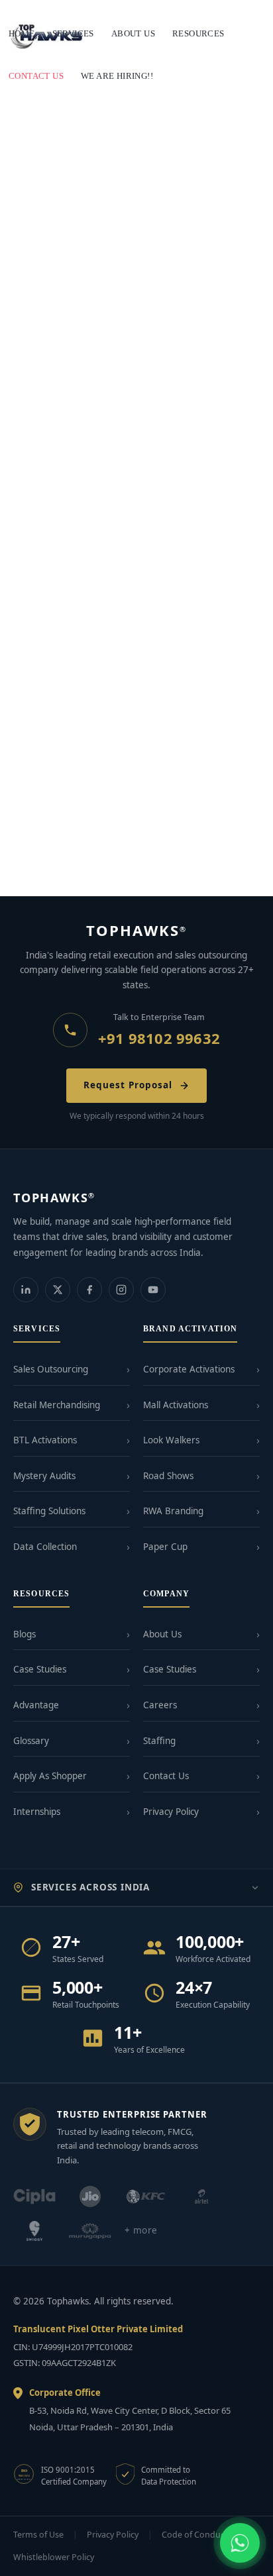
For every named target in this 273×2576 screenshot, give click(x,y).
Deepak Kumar (127, 867)
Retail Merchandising (57, 1405)
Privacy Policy (171, 1812)
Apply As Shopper (50, 1776)
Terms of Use (38, 2535)
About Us (162, 1634)
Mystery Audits (44, 1476)
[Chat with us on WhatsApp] (240, 2543)
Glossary (31, 1741)
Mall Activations (176, 1405)
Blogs (25, 1634)
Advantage (36, 1705)
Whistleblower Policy (54, 2557)
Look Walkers (171, 1440)
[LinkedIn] (26, 1290)
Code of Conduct (195, 2535)
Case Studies (40, 1669)
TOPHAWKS (137, 930)
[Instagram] (121, 1290)
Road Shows (168, 1476)
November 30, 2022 (48, 599)
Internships (37, 1812)
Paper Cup (165, 1547)
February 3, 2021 (45, 320)
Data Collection (45, 1547)
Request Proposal (128, 1085)
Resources (198, 33)
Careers (160, 1705)
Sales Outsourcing (51, 1369)
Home (22, 33)
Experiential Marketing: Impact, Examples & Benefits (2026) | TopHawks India (122, 574)
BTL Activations (45, 1440)
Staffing (159, 1741)
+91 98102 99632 (159, 1038)
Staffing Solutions (49, 1511)
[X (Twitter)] (58, 1290)
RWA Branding (173, 1511)
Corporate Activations (189, 1369)
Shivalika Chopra (128, 320)
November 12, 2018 (48, 867)
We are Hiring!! (117, 76)
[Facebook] (89, 1290)
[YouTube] (153, 1290)
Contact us (36, 76)
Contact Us (166, 1776)
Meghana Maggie (132, 599)
